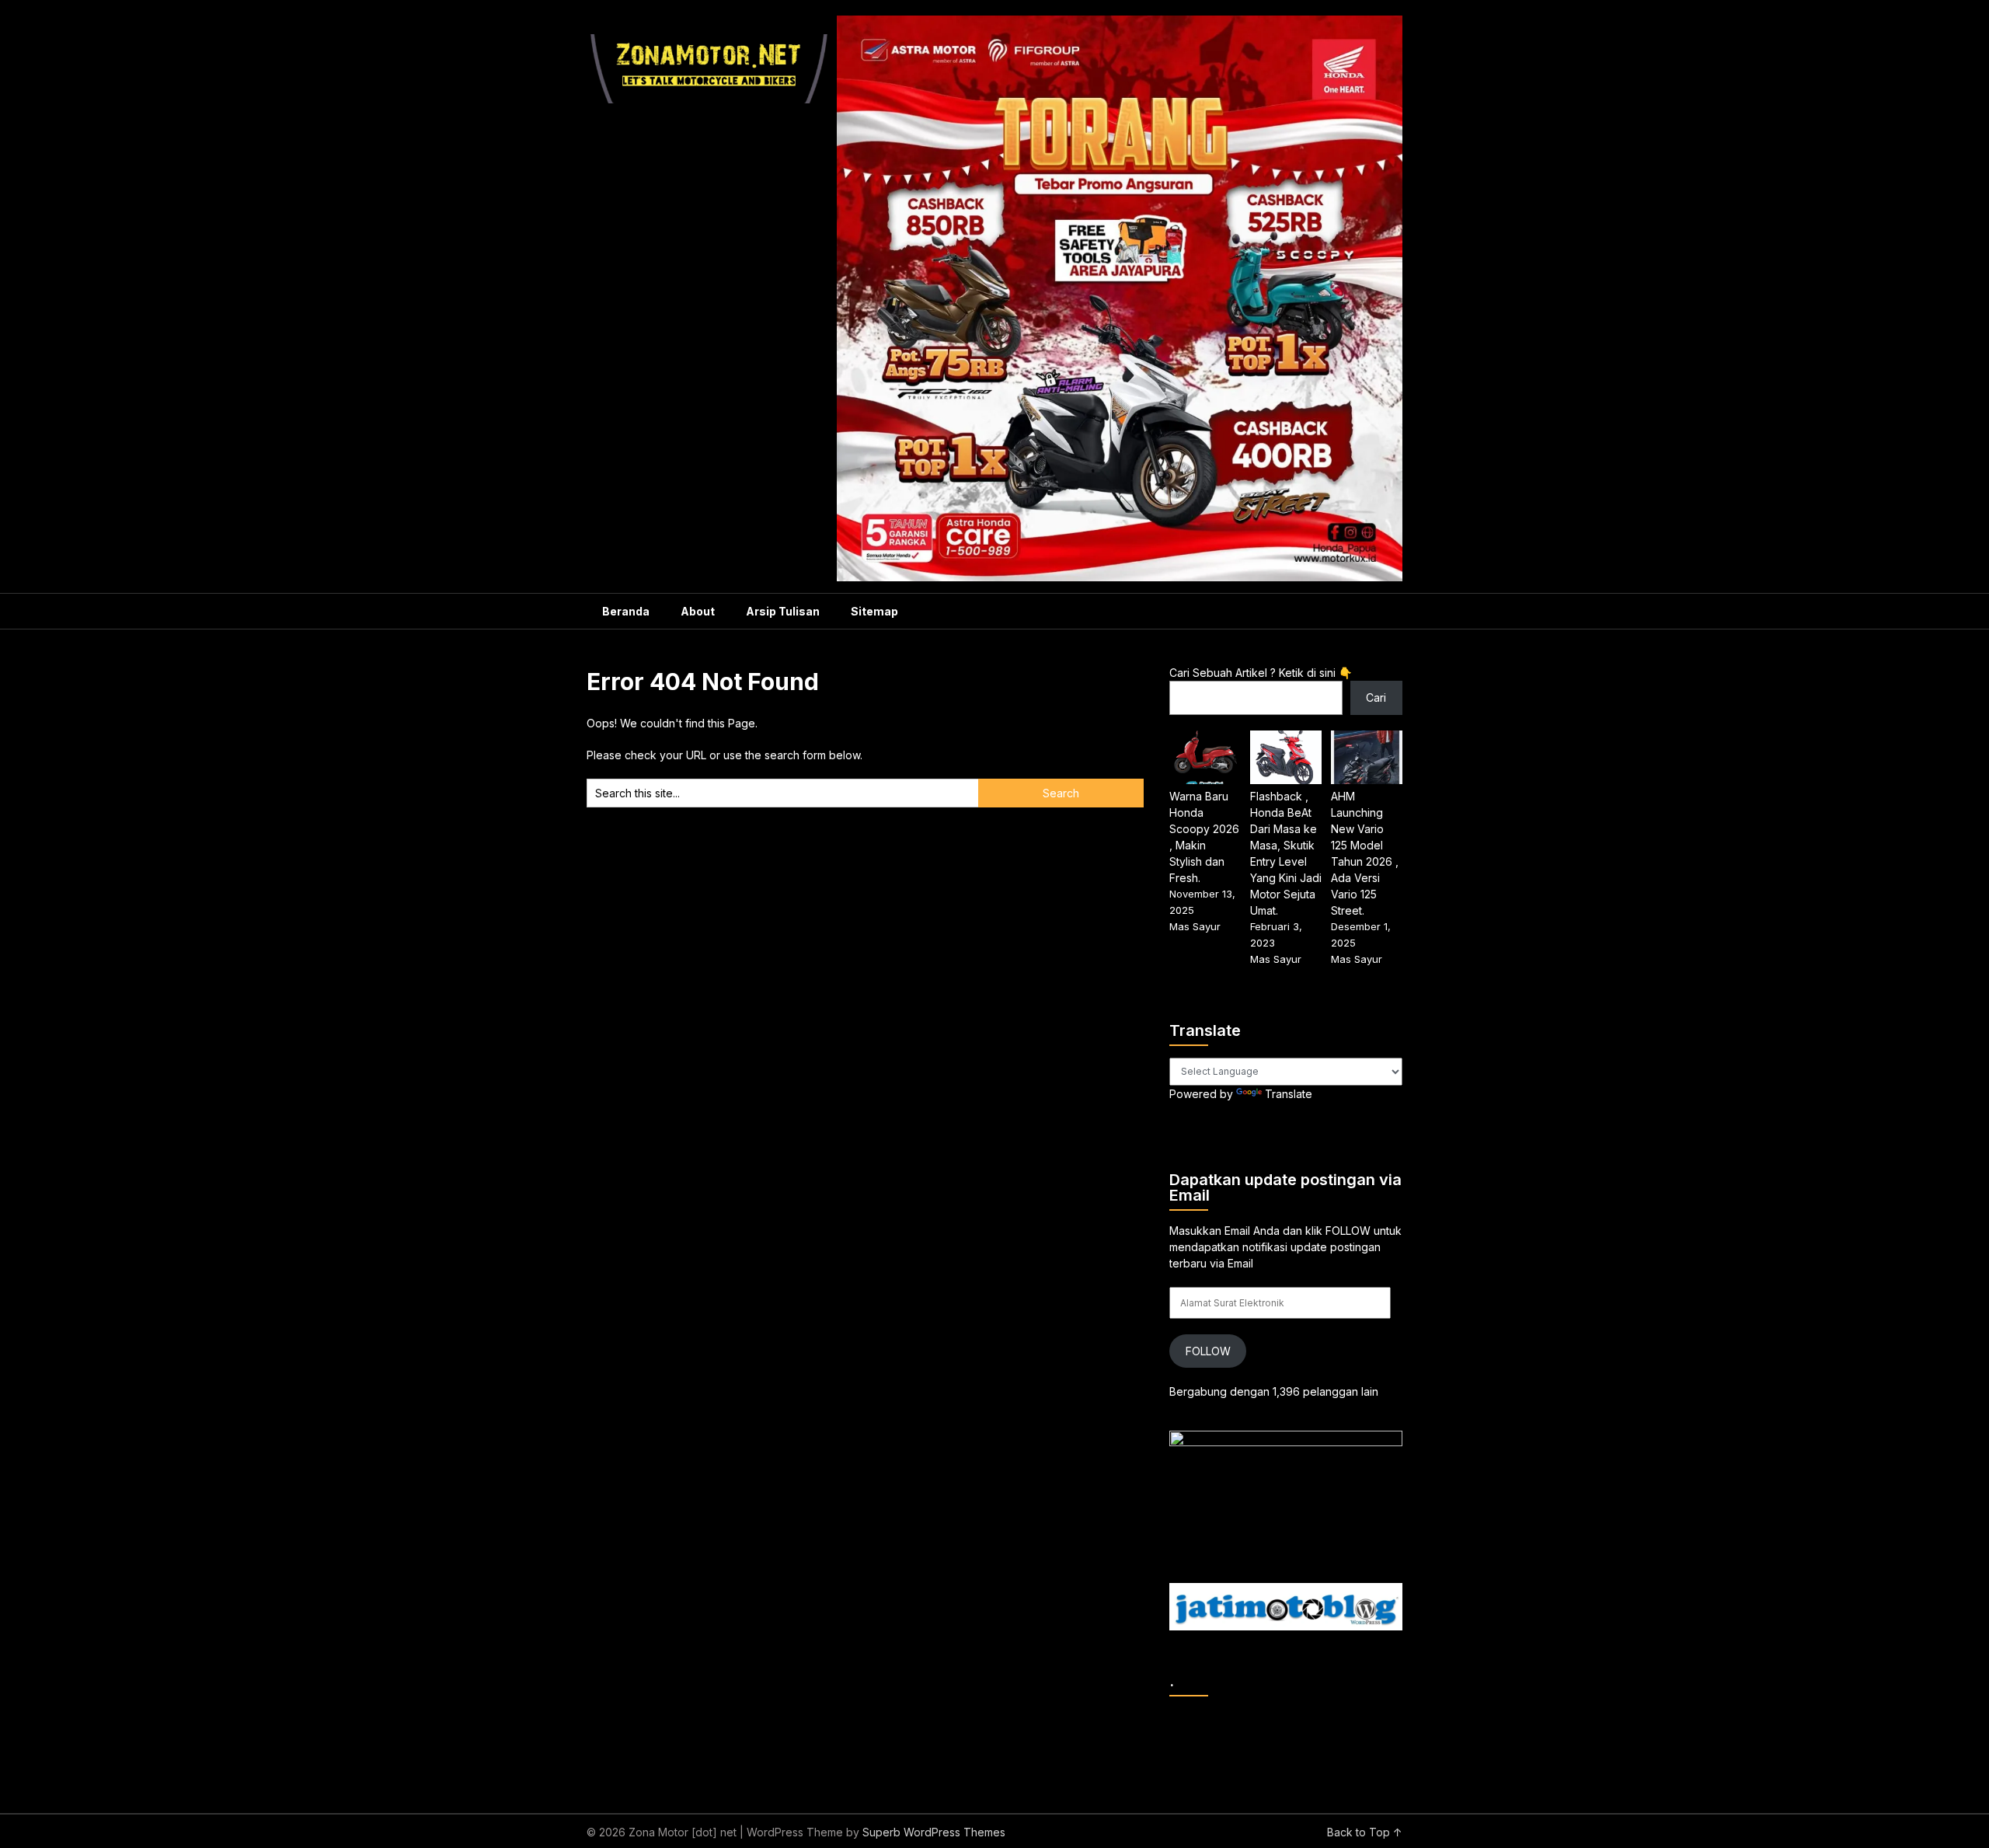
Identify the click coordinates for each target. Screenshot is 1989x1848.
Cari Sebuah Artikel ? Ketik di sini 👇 (1261, 673)
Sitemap (874, 611)
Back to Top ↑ (1365, 1832)
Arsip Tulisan (783, 611)
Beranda (626, 611)
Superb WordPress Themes (934, 1832)
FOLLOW (1208, 1351)
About (698, 611)
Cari (1376, 697)
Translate (1289, 1094)
